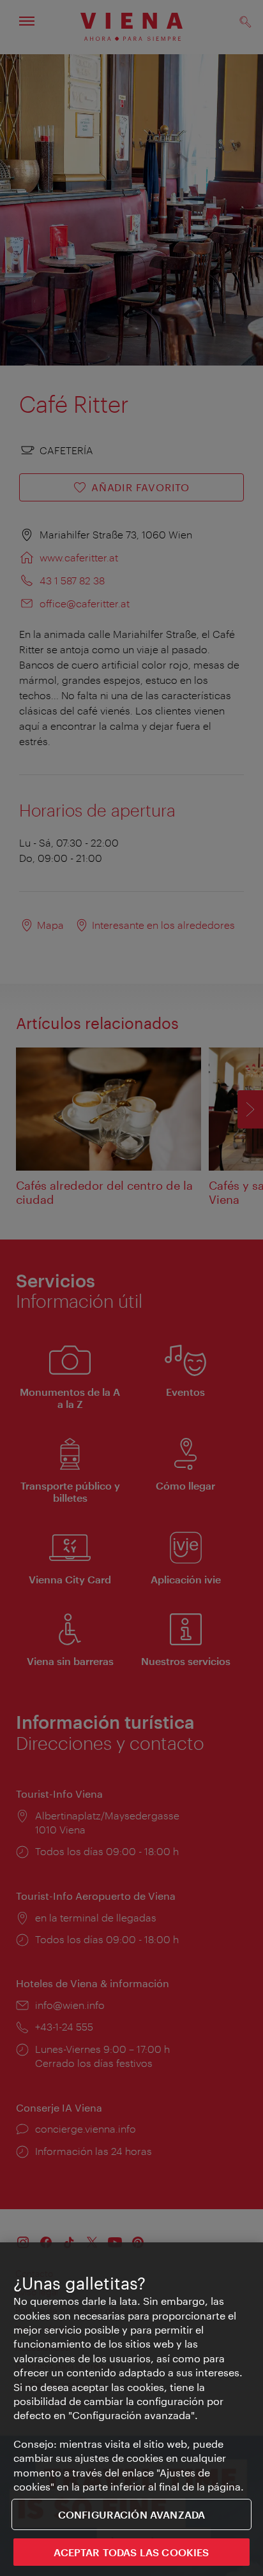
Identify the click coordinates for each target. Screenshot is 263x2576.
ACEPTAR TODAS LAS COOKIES (131, 2552)
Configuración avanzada (132, 2514)
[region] (131, 2409)
